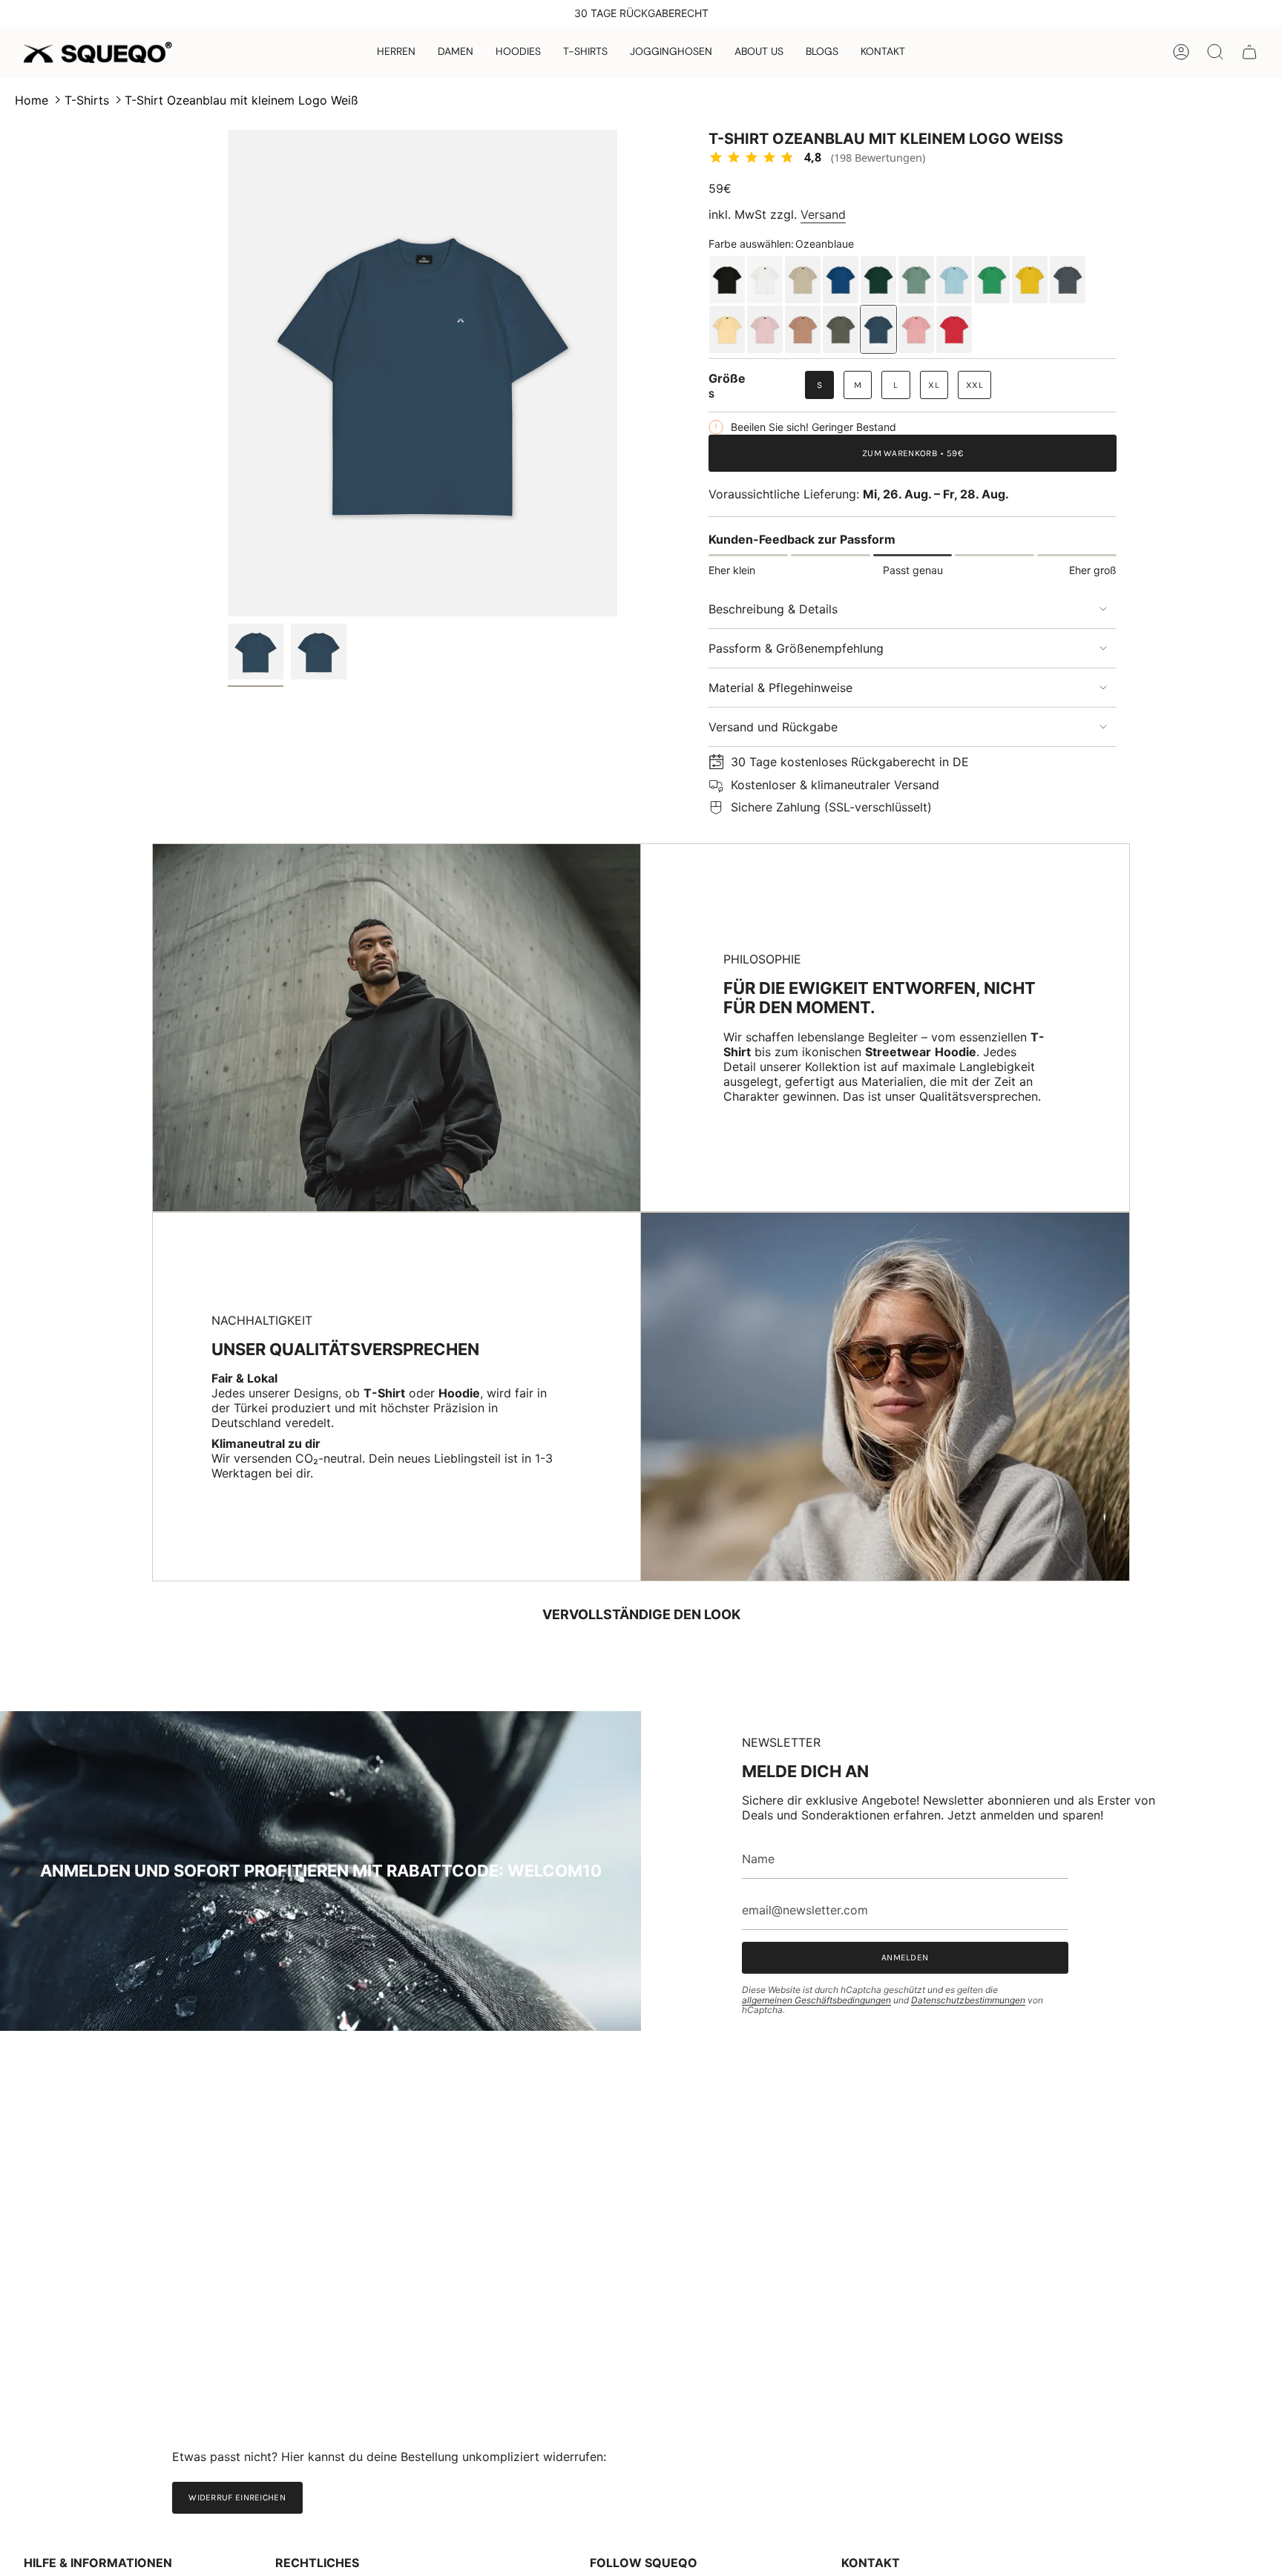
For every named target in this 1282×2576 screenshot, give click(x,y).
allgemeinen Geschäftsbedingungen (816, 2000)
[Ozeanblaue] (878, 329)
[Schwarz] (727, 280)
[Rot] (954, 329)
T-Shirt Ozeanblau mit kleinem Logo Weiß (241, 100)
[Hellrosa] (765, 329)
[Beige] (803, 280)
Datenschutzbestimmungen (968, 2000)
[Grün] (992, 280)
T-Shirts (87, 100)
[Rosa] (916, 329)
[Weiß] (765, 280)
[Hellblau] (954, 280)
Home (32, 100)
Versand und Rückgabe (773, 727)
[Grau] (1068, 280)
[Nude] (803, 329)
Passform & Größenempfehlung (796, 648)
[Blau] (841, 280)
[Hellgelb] (727, 329)
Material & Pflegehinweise (780, 688)
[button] (396, 52)
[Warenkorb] (1249, 52)
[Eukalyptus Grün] (916, 280)
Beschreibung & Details (773, 609)
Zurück (228, 373)
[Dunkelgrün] (878, 280)
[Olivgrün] (841, 329)
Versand (823, 214)
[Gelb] (1030, 280)
